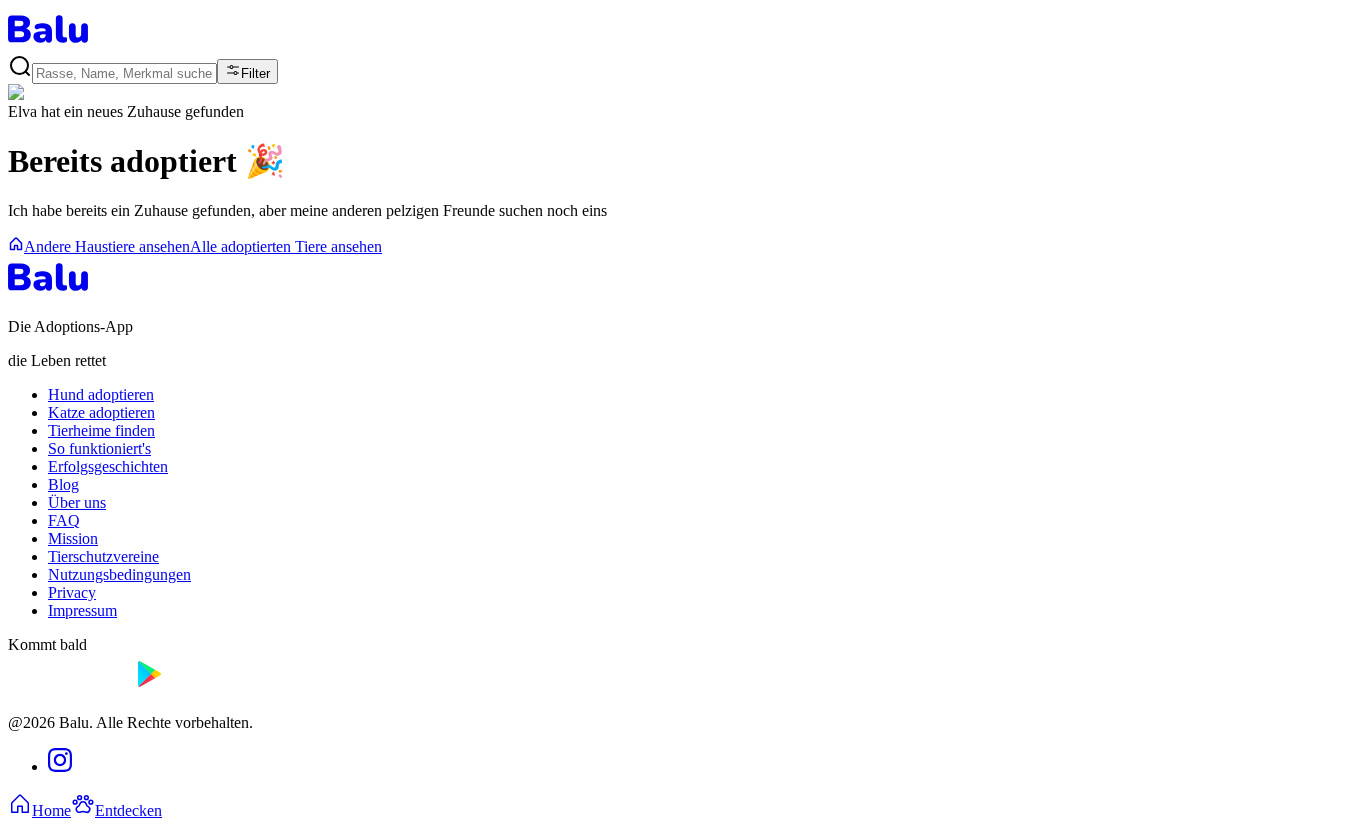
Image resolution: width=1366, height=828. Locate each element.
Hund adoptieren (101, 394)
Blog (63, 484)
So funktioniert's (99, 448)
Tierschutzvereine (103, 556)
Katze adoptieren (101, 412)
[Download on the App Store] (68, 688)
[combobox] (124, 73)
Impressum (82, 610)
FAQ (64, 520)
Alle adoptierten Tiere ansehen (286, 246)
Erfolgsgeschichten (108, 466)
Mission (73, 538)
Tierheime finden (101, 430)
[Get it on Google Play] (195, 688)
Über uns (77, 502)
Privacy (72, 592)
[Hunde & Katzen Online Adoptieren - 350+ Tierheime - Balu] (48, 44)
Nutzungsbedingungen (119, 574)
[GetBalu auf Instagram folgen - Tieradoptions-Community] (60, 766)
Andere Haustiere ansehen (107, 246)
